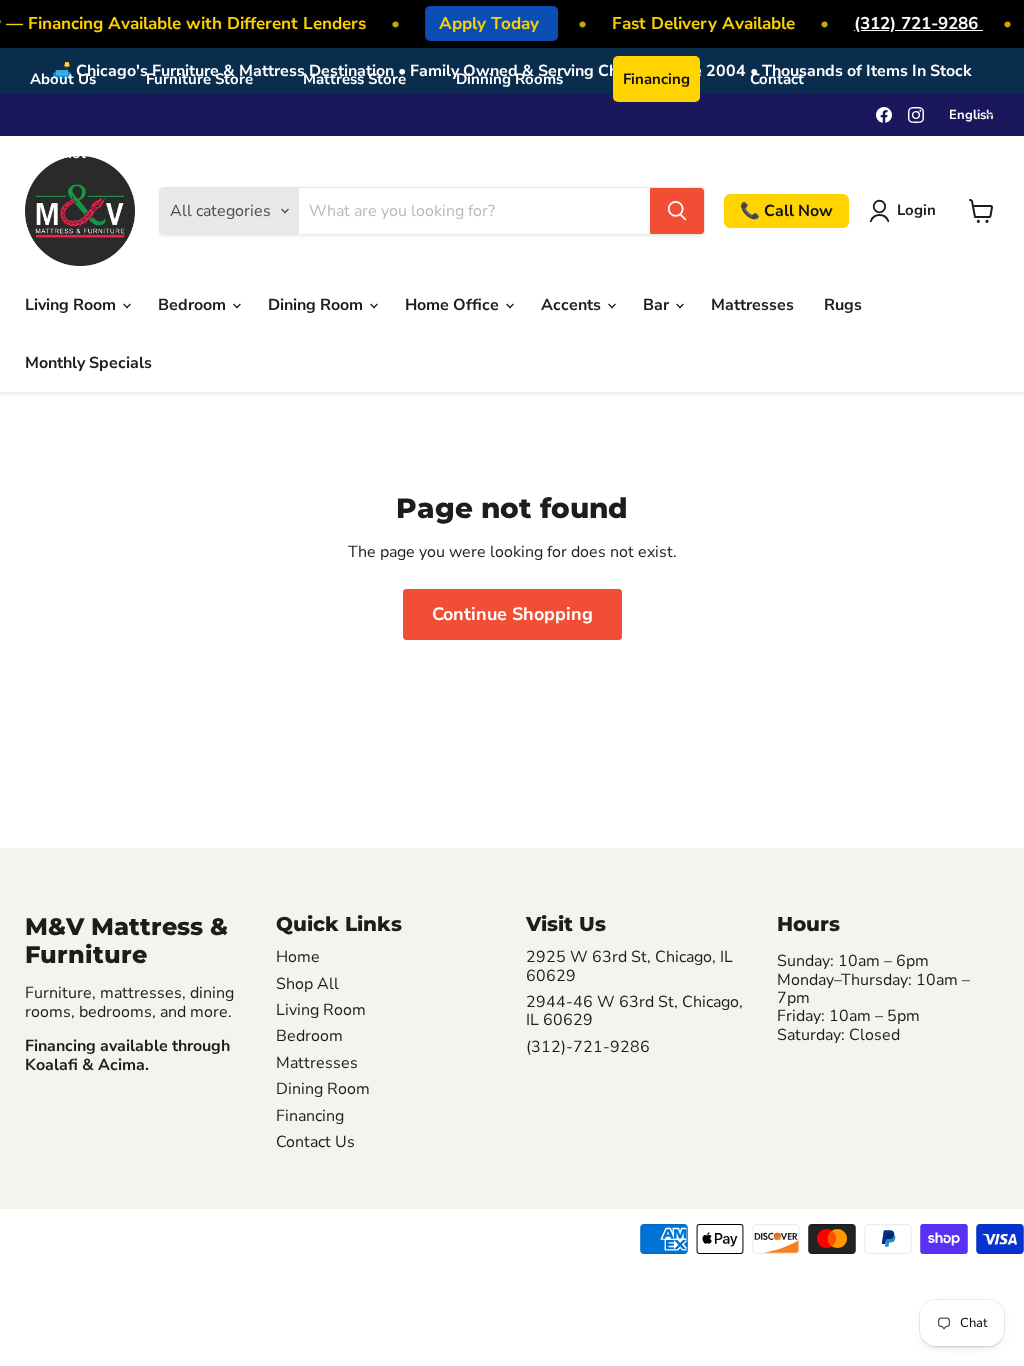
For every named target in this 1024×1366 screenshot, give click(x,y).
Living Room (72, 305)
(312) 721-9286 (913, 23)
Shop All (307, 984)
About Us (63, 79)
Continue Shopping (512, 614)
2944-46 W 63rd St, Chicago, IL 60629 (634, 1011)
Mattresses (752, 305)
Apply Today (486, 23)
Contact (777, 79)
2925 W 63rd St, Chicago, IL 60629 (629, 966)
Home (298, 957)
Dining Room (317, 305)
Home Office (454, 305)
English (971, 115)
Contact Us (315, 1142)
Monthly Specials (88, 363)
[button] (906, 211)
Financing (656, 79)
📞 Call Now (786, 211)
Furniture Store (199, 79)
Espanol (58, 153)
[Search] (677, 211)
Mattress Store (354, 79)
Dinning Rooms (509, 79)
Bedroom (194, 305)
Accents (573, 305)
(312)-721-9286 (588, 1047)
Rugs (843, 305)
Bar (658, 305)
